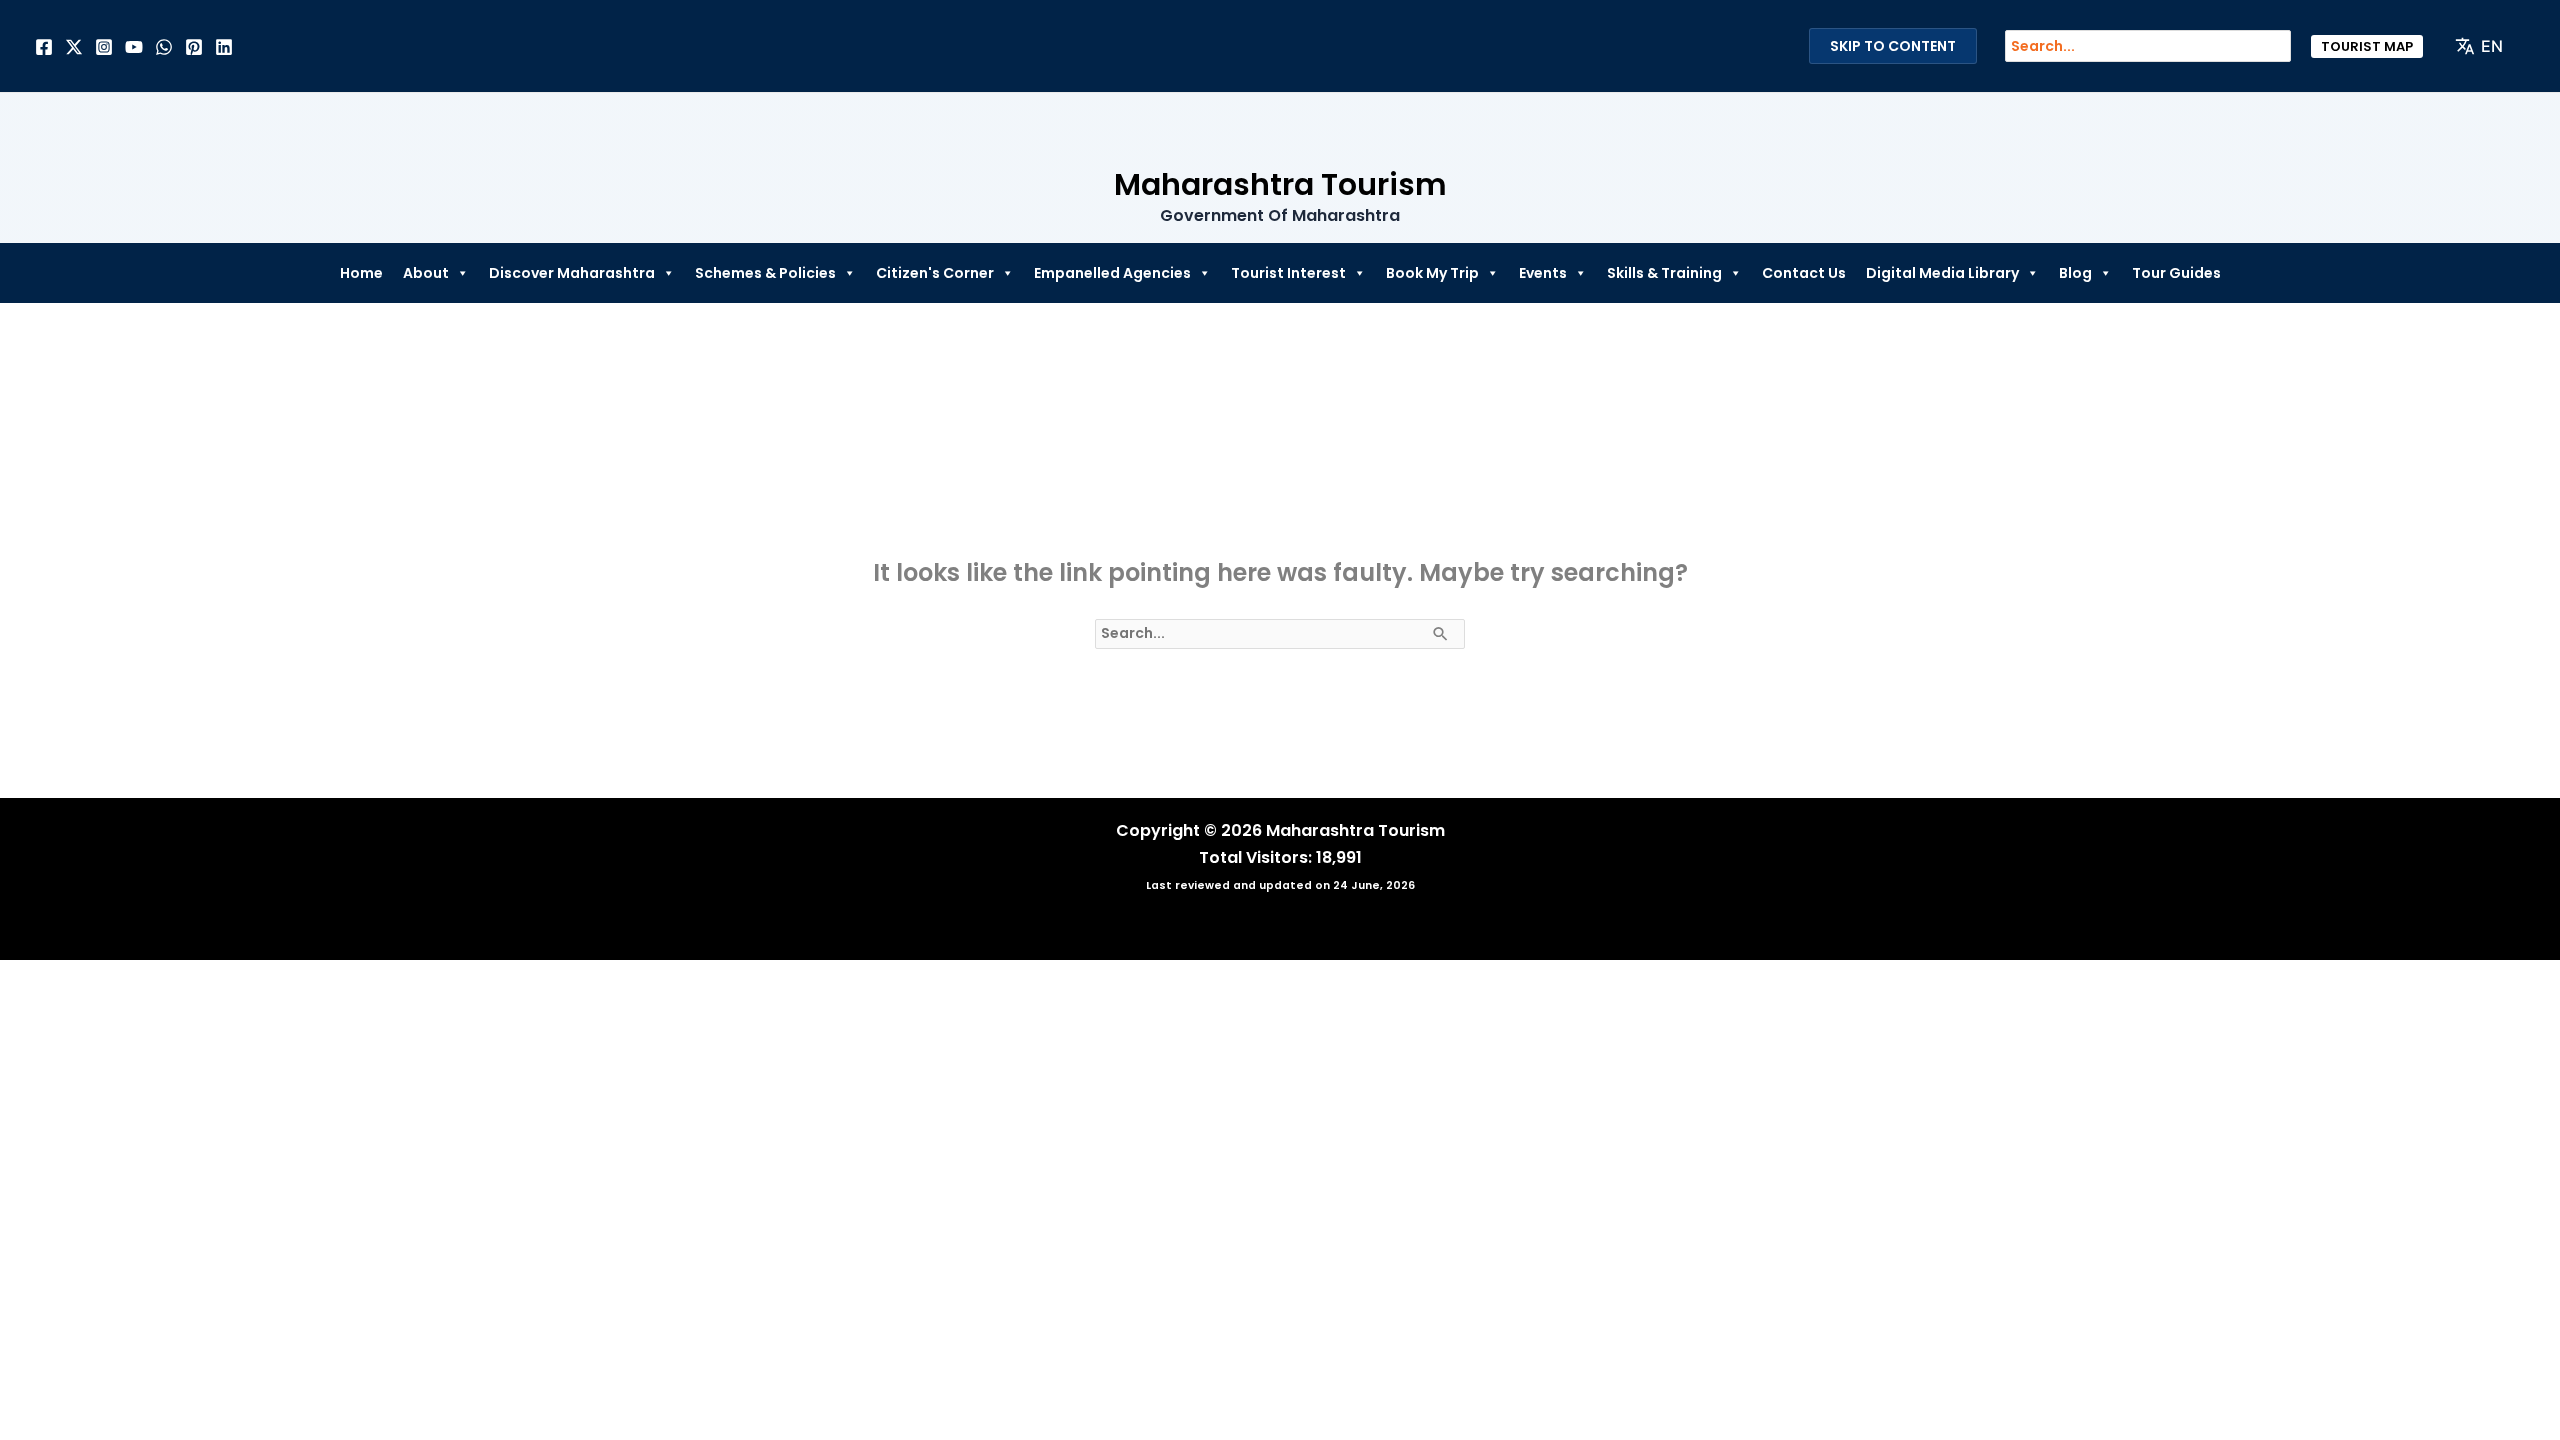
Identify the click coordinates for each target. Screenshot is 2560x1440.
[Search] (2286, 46)
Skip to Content (1893, 46)
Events (1543, 273)
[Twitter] (74, 47)
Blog (2075, 273)
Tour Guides (2176, 273)
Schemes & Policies (765, 273)
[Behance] (134, 47)
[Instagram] (104, 47)
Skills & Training (1664, 273)
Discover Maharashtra (572, 273)
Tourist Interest (1288, 273)
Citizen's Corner (935, 273)
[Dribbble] (164, 47)
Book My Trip (1432, 273)
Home (361, 273)
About (426, 273)
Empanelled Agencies (1112, 273)
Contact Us (1804, 273)
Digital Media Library (1942, 273)
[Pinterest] (194, 47)
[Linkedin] (224, 47)
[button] (2367, 46)
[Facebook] (44, 47)
